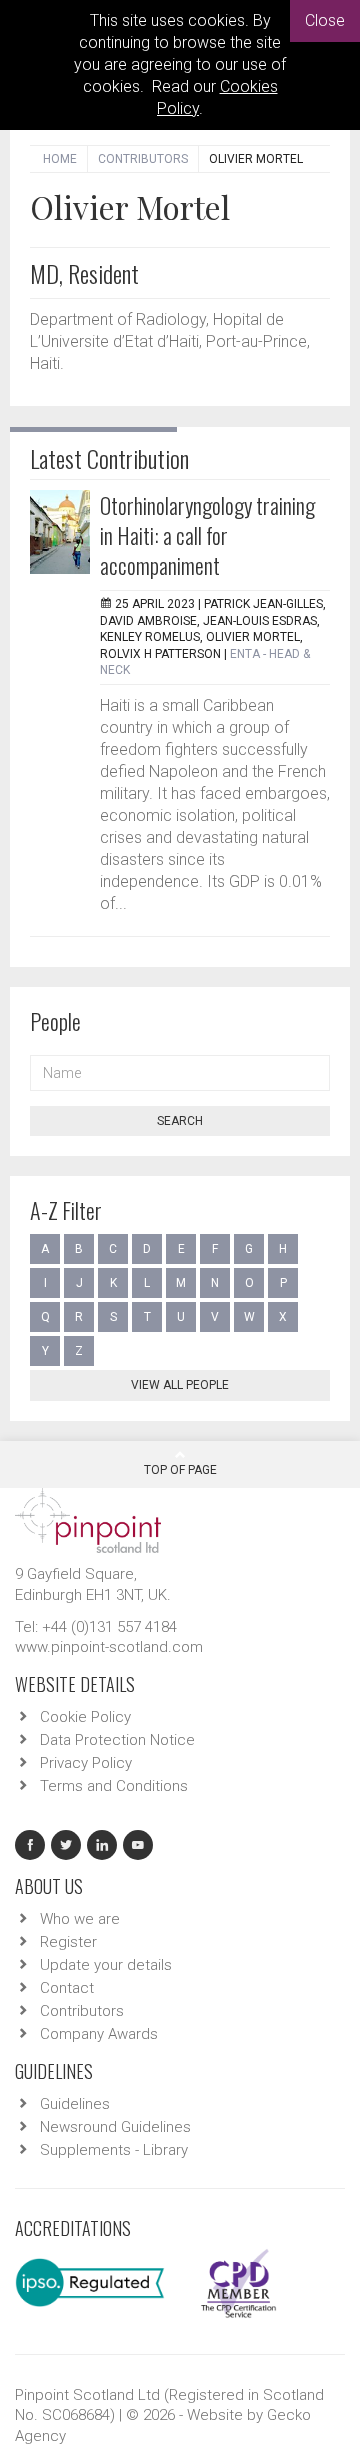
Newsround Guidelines (115, 2127)
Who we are (80, 1919)
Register (68, 1942)
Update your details (106, 1965)
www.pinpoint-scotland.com (109, 1647)
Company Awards (99, 2034)
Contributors (143, 159)
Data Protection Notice (117, 1740)
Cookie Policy (85, 1717)
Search (180, 1121)
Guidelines (75, 2104)
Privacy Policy (86, 1763)
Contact (67, 1988)
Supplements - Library (114, 2150)
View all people (180, 1385)
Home (60, 159)
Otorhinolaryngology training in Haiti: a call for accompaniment (207, 535)
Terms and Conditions (114, 1786)
